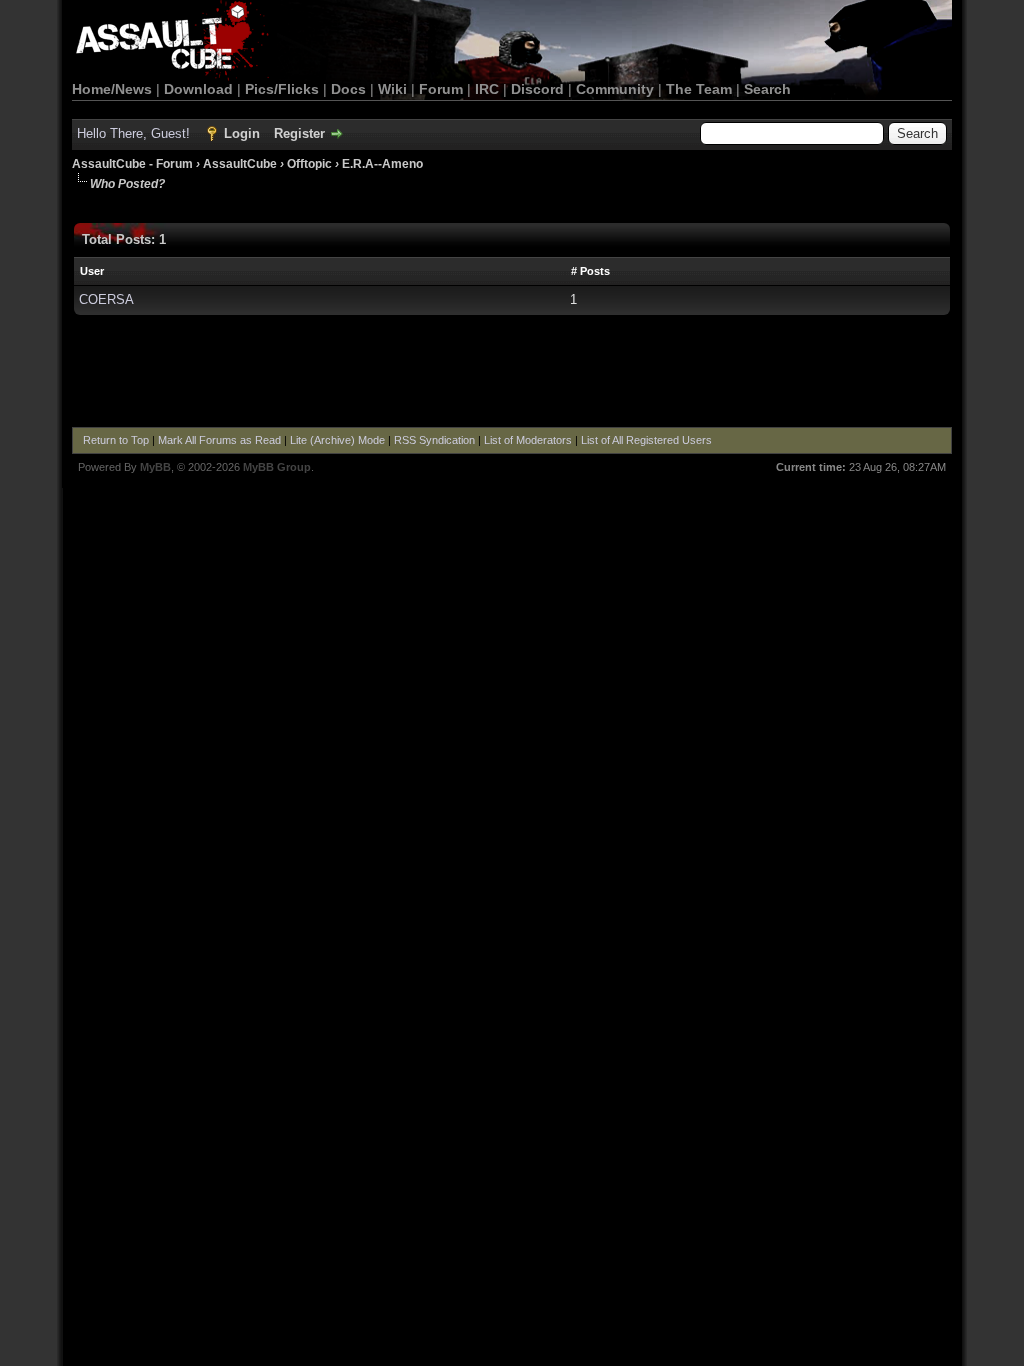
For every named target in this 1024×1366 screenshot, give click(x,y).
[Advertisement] (512, 372)
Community (615, 89)
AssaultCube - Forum (132, 164)
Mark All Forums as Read (219, 440)
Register (299, 133)
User (92, 271)
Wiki (392, 89)
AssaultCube (240, 164)
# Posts (590, 271)
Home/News (112, 89)
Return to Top (116, 440)
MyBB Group (277, 467)
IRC (487, 89)
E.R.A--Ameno (382, 164)
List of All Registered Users (646, 440)
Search (767, 89)
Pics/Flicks (282, 89)
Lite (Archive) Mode (337, 440)
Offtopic (309, 164)
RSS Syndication (434, 440)
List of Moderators (528, 440)
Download (198, 89)
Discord (537, 89)
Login (242, 133)
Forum (441, 89)
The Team (699, 89)
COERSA (106, 299)
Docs (348, 89)
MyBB (155, 467)
